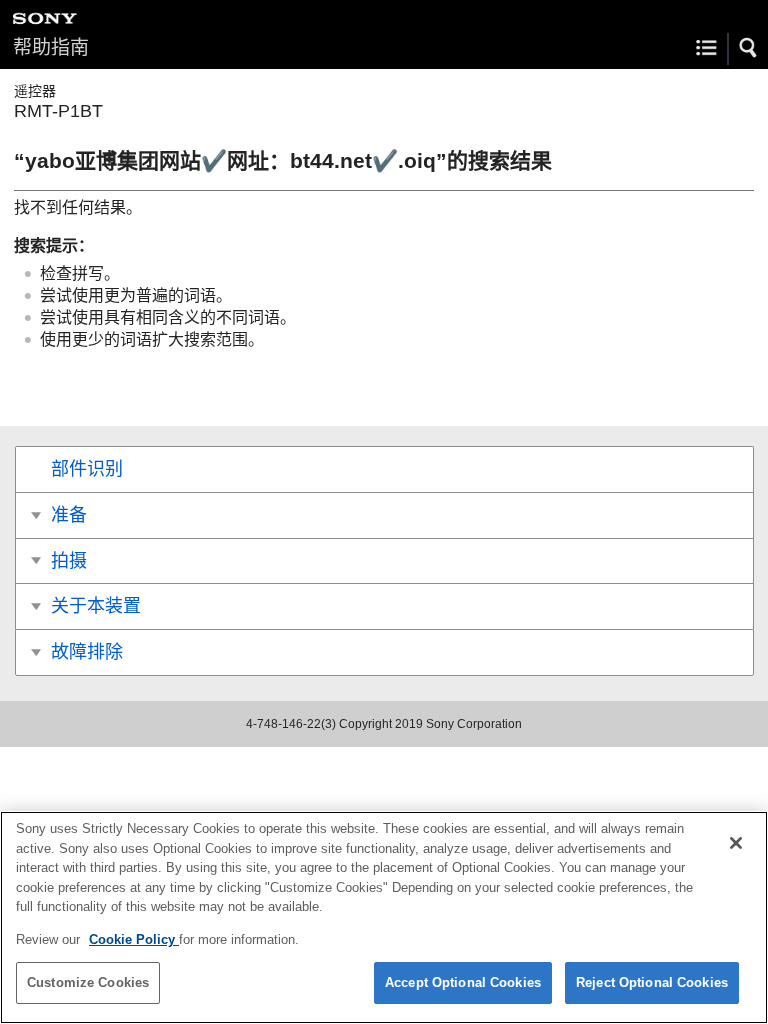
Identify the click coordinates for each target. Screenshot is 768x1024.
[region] (384, 917)
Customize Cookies (88, 982)
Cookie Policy (134, 939)
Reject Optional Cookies (652, 982)
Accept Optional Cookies (463, 982)
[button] (749, 48)
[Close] (736, 843)
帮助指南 (51, 47)
